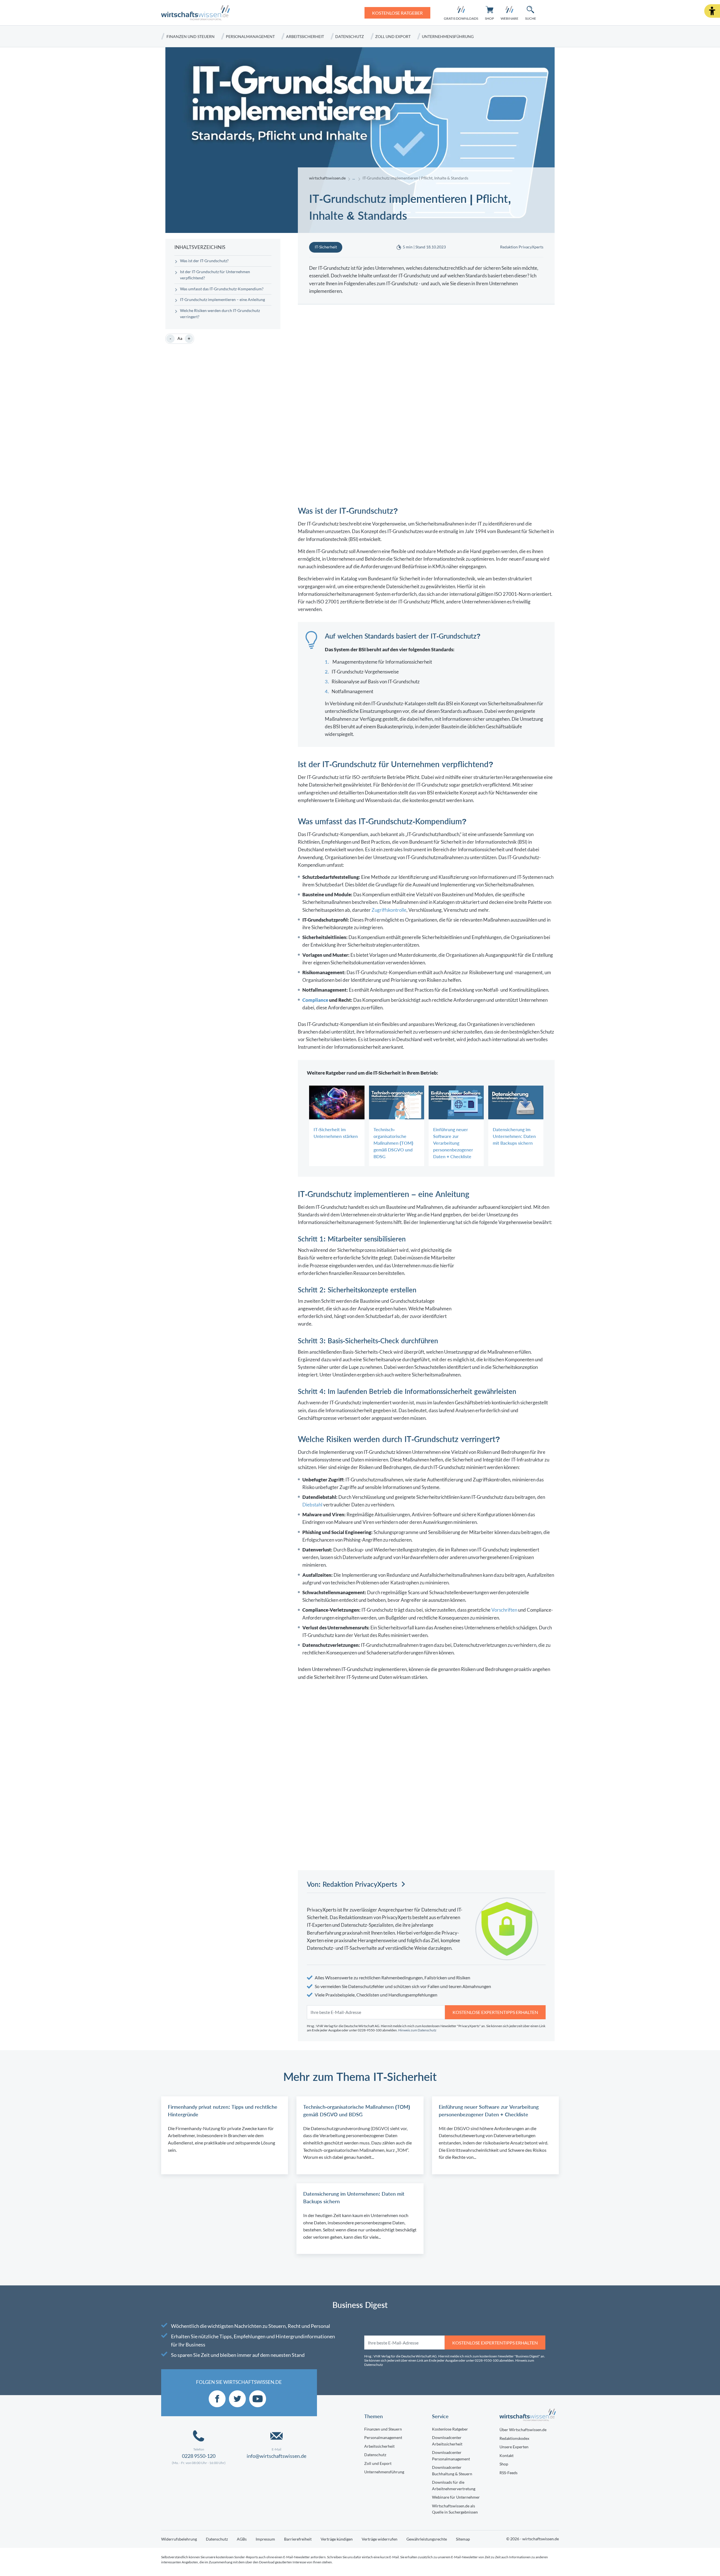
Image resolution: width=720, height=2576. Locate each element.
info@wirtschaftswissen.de (276, 2456)
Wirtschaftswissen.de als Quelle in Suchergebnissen (455, 2509)
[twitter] (237, 2399)
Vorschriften (504, 1610)
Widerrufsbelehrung (179, 2539)
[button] (712, 11)
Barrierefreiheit (298, 2539)
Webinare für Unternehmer (456, 2497)
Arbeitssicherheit (305, 36)
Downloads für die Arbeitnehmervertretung (454, 2485)
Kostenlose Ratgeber (450, 2429)
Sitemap (463, 2539)
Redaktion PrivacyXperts (522, 247)
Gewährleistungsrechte (427, 2539)
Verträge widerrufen (380, 2539)
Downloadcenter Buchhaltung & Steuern (452, 2471)
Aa (180, 338)
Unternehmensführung (448, 36)
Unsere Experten (514, 2447)
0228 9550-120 (199, 2456)
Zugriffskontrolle (389, 910)
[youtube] (258, 2399)
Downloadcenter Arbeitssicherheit (447, 2441)
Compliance (315, 1000)
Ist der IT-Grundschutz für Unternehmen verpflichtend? (215, 275)
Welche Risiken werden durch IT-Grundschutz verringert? (220, 314)
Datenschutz (350, 36)
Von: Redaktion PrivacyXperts (352, 1884)
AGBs (242, 2539)
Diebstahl (312, 1505)
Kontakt (507, 2455)
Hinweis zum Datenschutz (417, 2030)
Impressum (265, 2539)
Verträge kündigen (337, 2539)
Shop (504, 2464)
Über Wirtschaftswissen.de (523, 2430)
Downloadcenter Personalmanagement (451, 2456)
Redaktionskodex (514, 2438)
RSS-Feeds (508, 2473)
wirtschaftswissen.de (327, 178)
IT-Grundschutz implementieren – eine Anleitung (222, 300)
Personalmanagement (250, 36)
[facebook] (217, 2399)
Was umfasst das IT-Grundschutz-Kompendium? (222, 289)
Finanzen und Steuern (191, 36)
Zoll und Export (393, 36)
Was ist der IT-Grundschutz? (204, 261)
